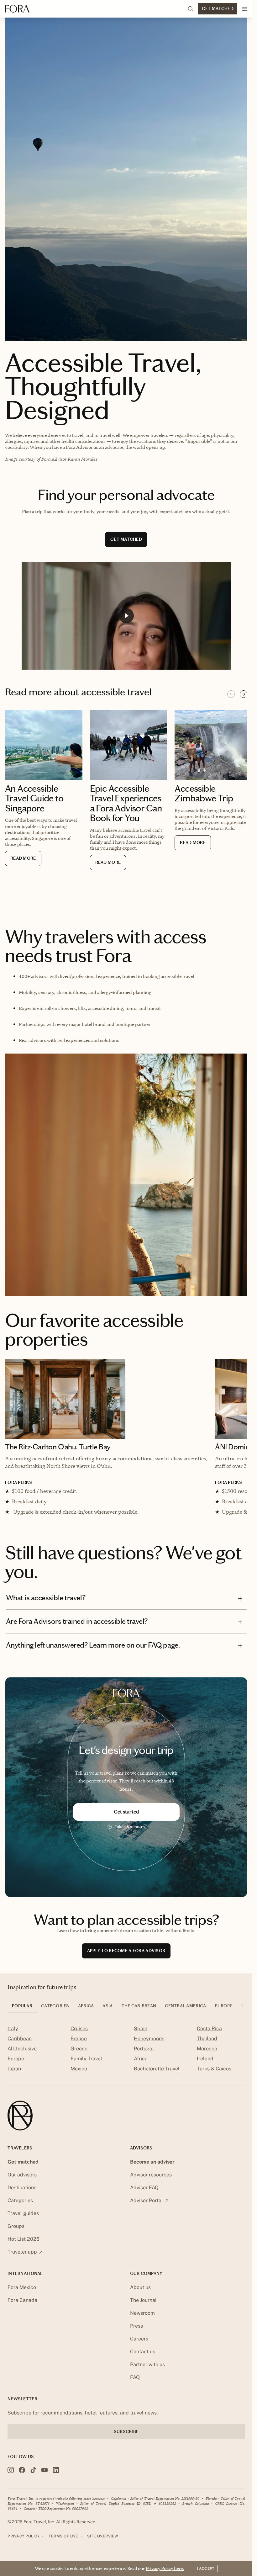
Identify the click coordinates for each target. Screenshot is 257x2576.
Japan (14, 2075)
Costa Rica (209, 2034)
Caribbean (20, 2045)
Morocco (207, 2055)
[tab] (22, 2014)
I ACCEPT (206, 2568)
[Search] (191, 9)
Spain (141, 2034)
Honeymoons (149, 2045)
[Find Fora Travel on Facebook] (22, 2476)
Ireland (205, 2065)
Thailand (207, 2045)
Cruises (79, 2034)
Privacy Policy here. (165, 2568)
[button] (126, 616)
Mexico (79, 2075)
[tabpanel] (126, 2056)
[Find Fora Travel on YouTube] (45, 2476)
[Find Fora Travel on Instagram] (11, 2476)
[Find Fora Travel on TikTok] (33, 2476)
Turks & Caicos (214, 2075)
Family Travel (86, 2065)
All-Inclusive (22, 2055)
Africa (141, 2065)
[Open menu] (245, 9)
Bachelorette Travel (157, 2075)
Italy (13, 2034)
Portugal (144, 2055)
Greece (79, 2055)
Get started (126, 1818)
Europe (16, 2065)
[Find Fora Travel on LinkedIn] (56, 2476)
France (79, 2045)
